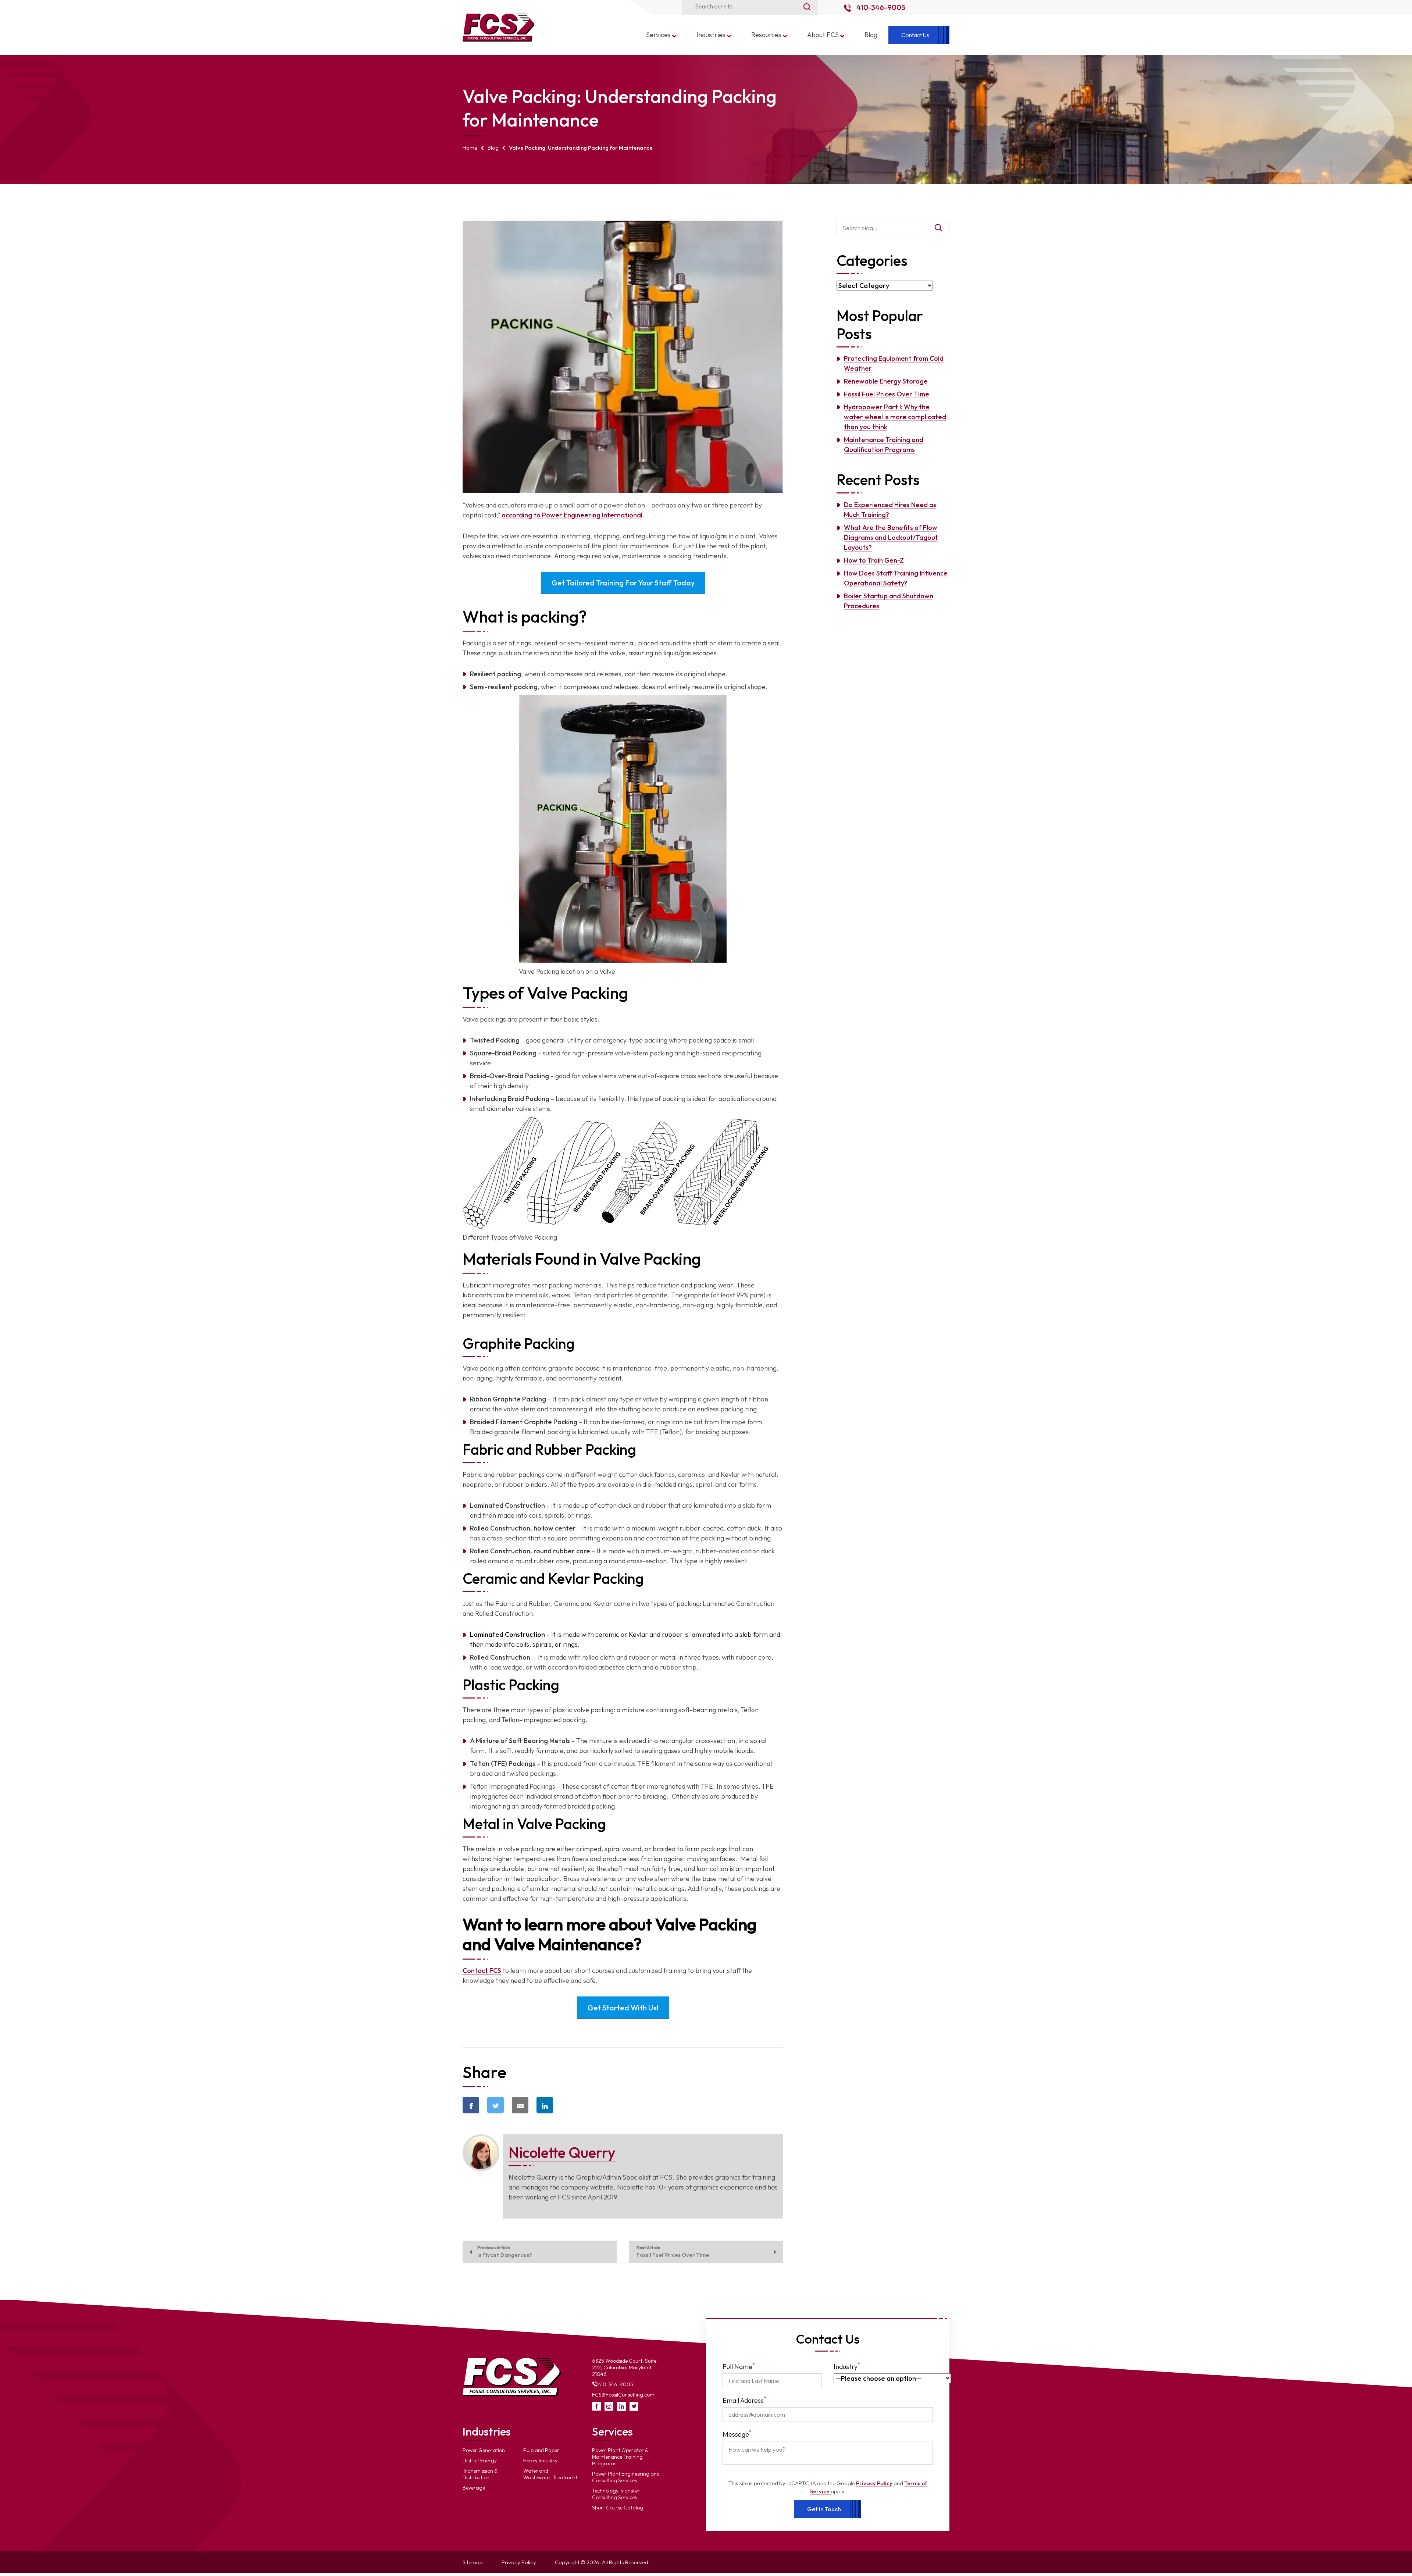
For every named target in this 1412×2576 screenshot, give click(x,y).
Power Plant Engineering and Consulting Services (626, 2477)
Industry (847, 2366)
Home (470, 148)
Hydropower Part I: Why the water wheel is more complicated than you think (895, 417)
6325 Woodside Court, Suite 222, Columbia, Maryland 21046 (624, 2367)
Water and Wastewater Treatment (550, 2474)
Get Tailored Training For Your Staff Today (623, 583)
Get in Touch (824, 2509)
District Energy (480, 2461)
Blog (493, 148)
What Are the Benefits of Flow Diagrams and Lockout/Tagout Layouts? (891, 537)
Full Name (739, 2366)
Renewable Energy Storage (886, 381)
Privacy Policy (874, 2483)
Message (737, 2434)
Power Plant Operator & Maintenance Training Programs (620, 2457)
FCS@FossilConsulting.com (623, 2395)
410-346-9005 (880, 7)
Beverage (474, 2488)
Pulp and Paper (541, 2450)
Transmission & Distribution (480, 2474)
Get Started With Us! (623, 2008)
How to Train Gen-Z (874, 560)
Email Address (744, 2400)
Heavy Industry (540, 2461)
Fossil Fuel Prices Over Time (887, 394)
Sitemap (473, 2562)
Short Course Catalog (618, 2508)
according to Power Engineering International (572, 515)
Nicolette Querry (562, 2152)
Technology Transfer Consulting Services (616, 2494)
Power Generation (484, 2450)
